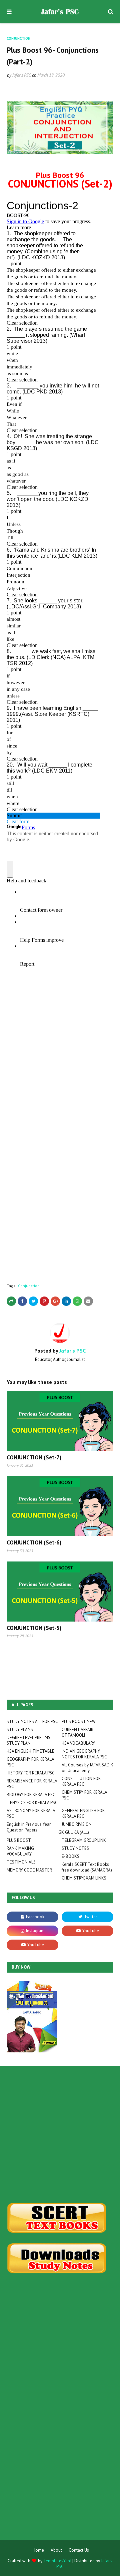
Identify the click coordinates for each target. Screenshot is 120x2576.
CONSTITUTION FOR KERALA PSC (81, 1781)
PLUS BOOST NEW (79, 1722)
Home (38, 2550)
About (56, 2550)
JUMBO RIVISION (77, 1824)
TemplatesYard (57, 2561)
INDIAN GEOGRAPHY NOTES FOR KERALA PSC (84, 1754)
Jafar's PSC (22, 75)
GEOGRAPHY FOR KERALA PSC (30, 1762)
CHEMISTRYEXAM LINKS (84, 1878)
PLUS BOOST (19, 1840)
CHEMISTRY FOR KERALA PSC (84, 1795)
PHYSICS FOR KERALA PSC (34, 1803)
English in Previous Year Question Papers (29, 1827)
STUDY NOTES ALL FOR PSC (32, 1722)
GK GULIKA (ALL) (74, 1832)
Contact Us (79, 2550)
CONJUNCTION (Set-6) (34, 1542)
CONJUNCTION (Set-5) (34, 1628)
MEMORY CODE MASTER (29, 1870)
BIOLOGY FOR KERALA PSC (31, 1795)
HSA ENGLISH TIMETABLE (30, 1751)
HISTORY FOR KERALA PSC (31, 1773)
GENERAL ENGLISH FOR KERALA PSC (83, 1813)
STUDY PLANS (20, 1730)
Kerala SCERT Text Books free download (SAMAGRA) (87, 1867)
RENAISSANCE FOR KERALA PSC (32, 1784)
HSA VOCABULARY (78, 1743)
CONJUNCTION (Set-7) (34, 1457)
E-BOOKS (70, 1856)
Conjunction (29, 1286)
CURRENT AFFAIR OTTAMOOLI (77, 1732)
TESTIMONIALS (21, 1862)
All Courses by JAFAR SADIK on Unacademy (87, 1768)
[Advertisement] (60, 2134)
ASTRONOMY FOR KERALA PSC (31, 1813)
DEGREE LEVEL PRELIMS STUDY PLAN (28, 1740)
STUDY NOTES (75, 1848)
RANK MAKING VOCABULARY (20, 1851)
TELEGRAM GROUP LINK (84, 1840)
